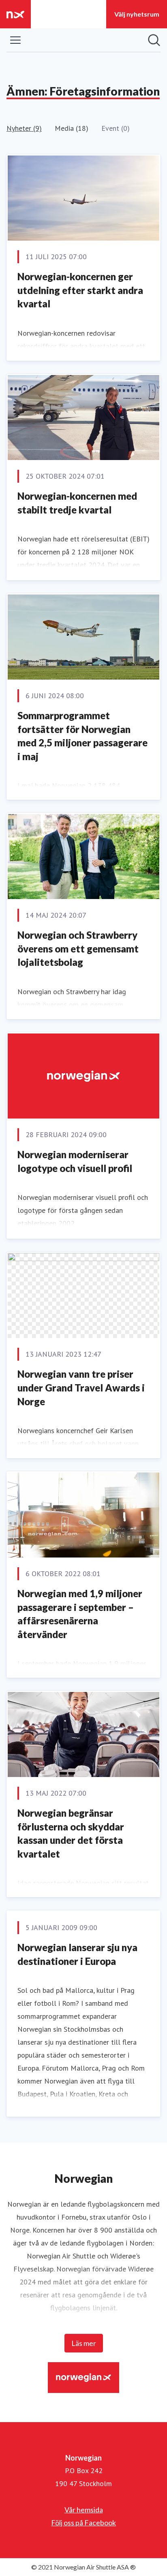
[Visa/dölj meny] (15, 40)
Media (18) (72, 128)
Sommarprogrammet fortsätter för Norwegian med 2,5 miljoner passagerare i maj (82, 736)
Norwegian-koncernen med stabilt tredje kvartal (77, 503)
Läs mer (84, 2343)
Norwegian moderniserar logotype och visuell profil (75, 1161)
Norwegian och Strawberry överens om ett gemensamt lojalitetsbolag (78, 948)
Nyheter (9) (24, 128)
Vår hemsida (84, 2510)
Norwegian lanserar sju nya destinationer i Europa (77, 1954)
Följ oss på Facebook (83, 2523)
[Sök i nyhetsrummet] (154, 40)
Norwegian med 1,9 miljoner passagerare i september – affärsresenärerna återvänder (80, 1614)
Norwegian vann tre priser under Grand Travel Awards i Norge (81, 1387)
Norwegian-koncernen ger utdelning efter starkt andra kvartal (80, 290)
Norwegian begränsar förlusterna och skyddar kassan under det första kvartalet (71, 1833)
